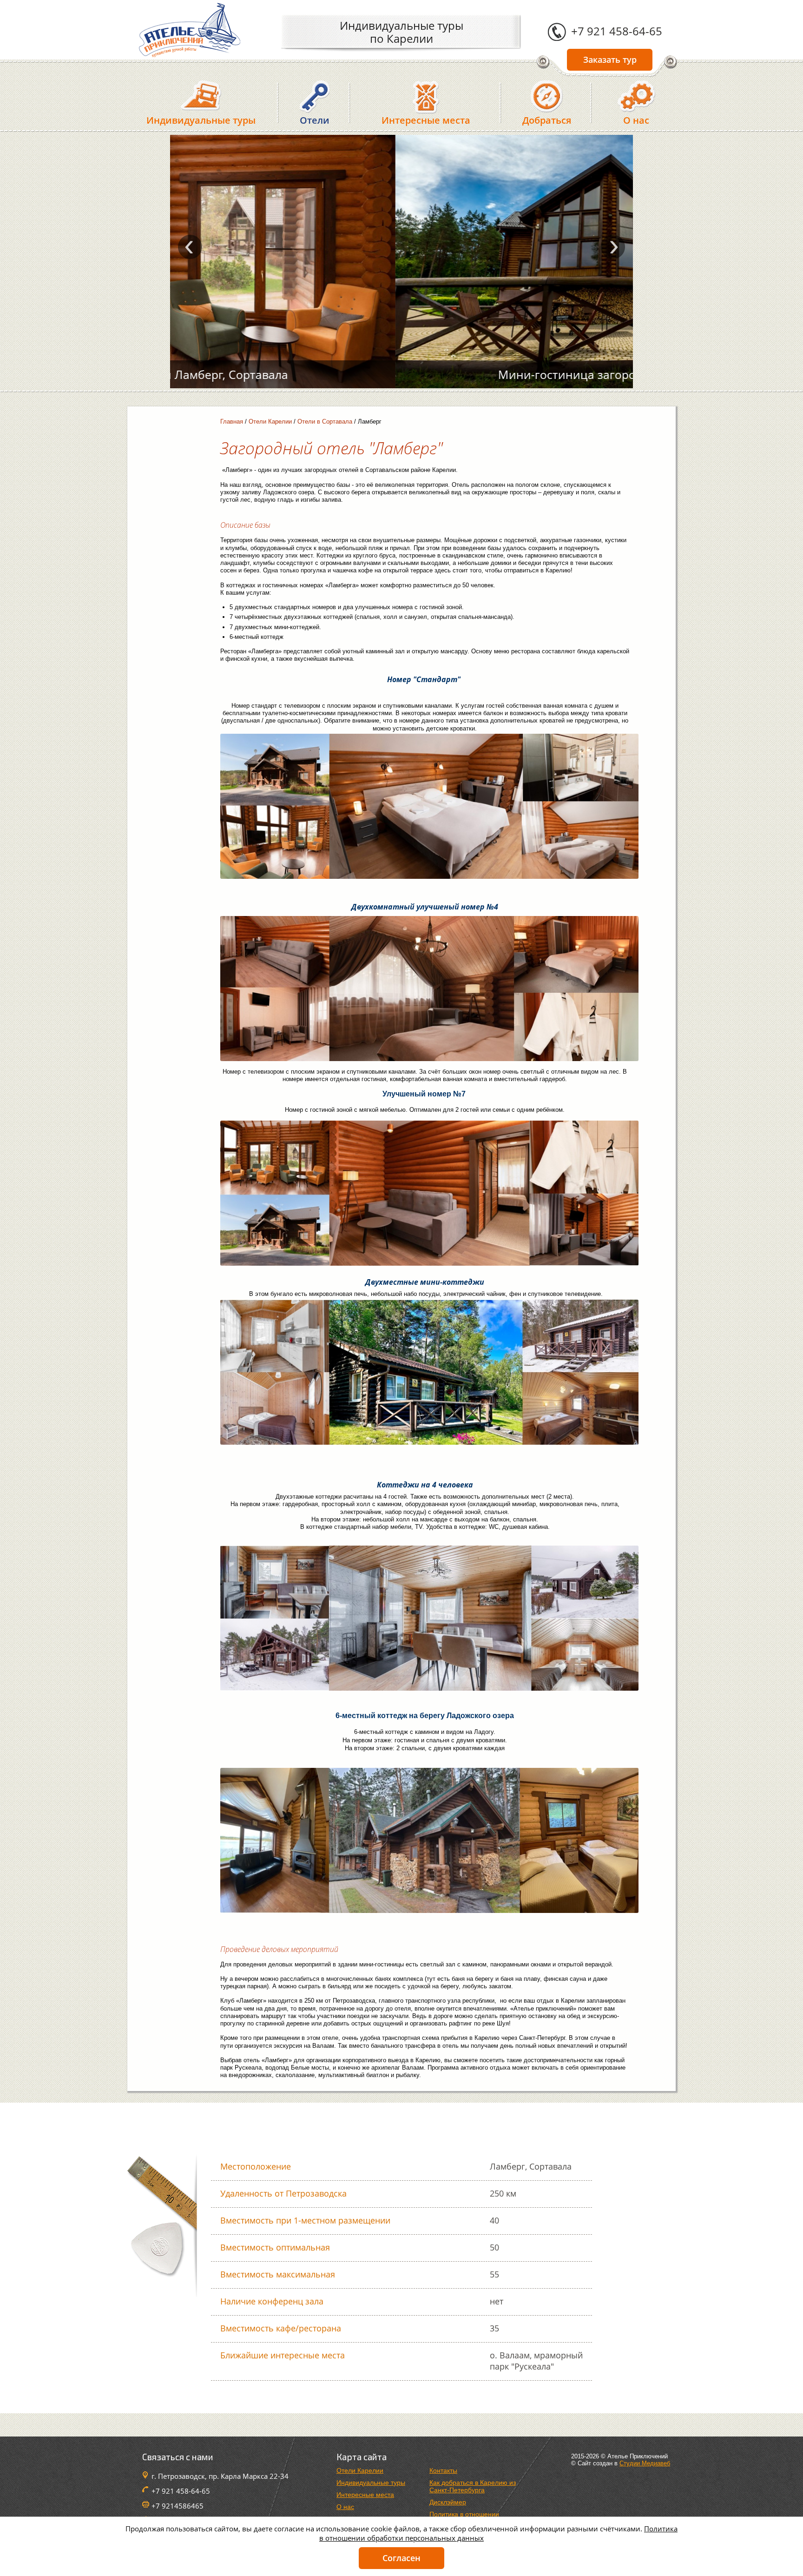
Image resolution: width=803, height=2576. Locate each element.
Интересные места (426, 120)
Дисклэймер (448, 2502)
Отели (315, 120)
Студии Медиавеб (645, 2463)
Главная (232, 422)
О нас (636, 120)
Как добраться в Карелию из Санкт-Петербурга (473, 2486)
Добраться (547, 120)
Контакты (443, 2470)
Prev (190, 247)
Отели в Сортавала (325, 422)
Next (613, 247)
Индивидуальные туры (201, 120)
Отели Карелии (270, 422)
